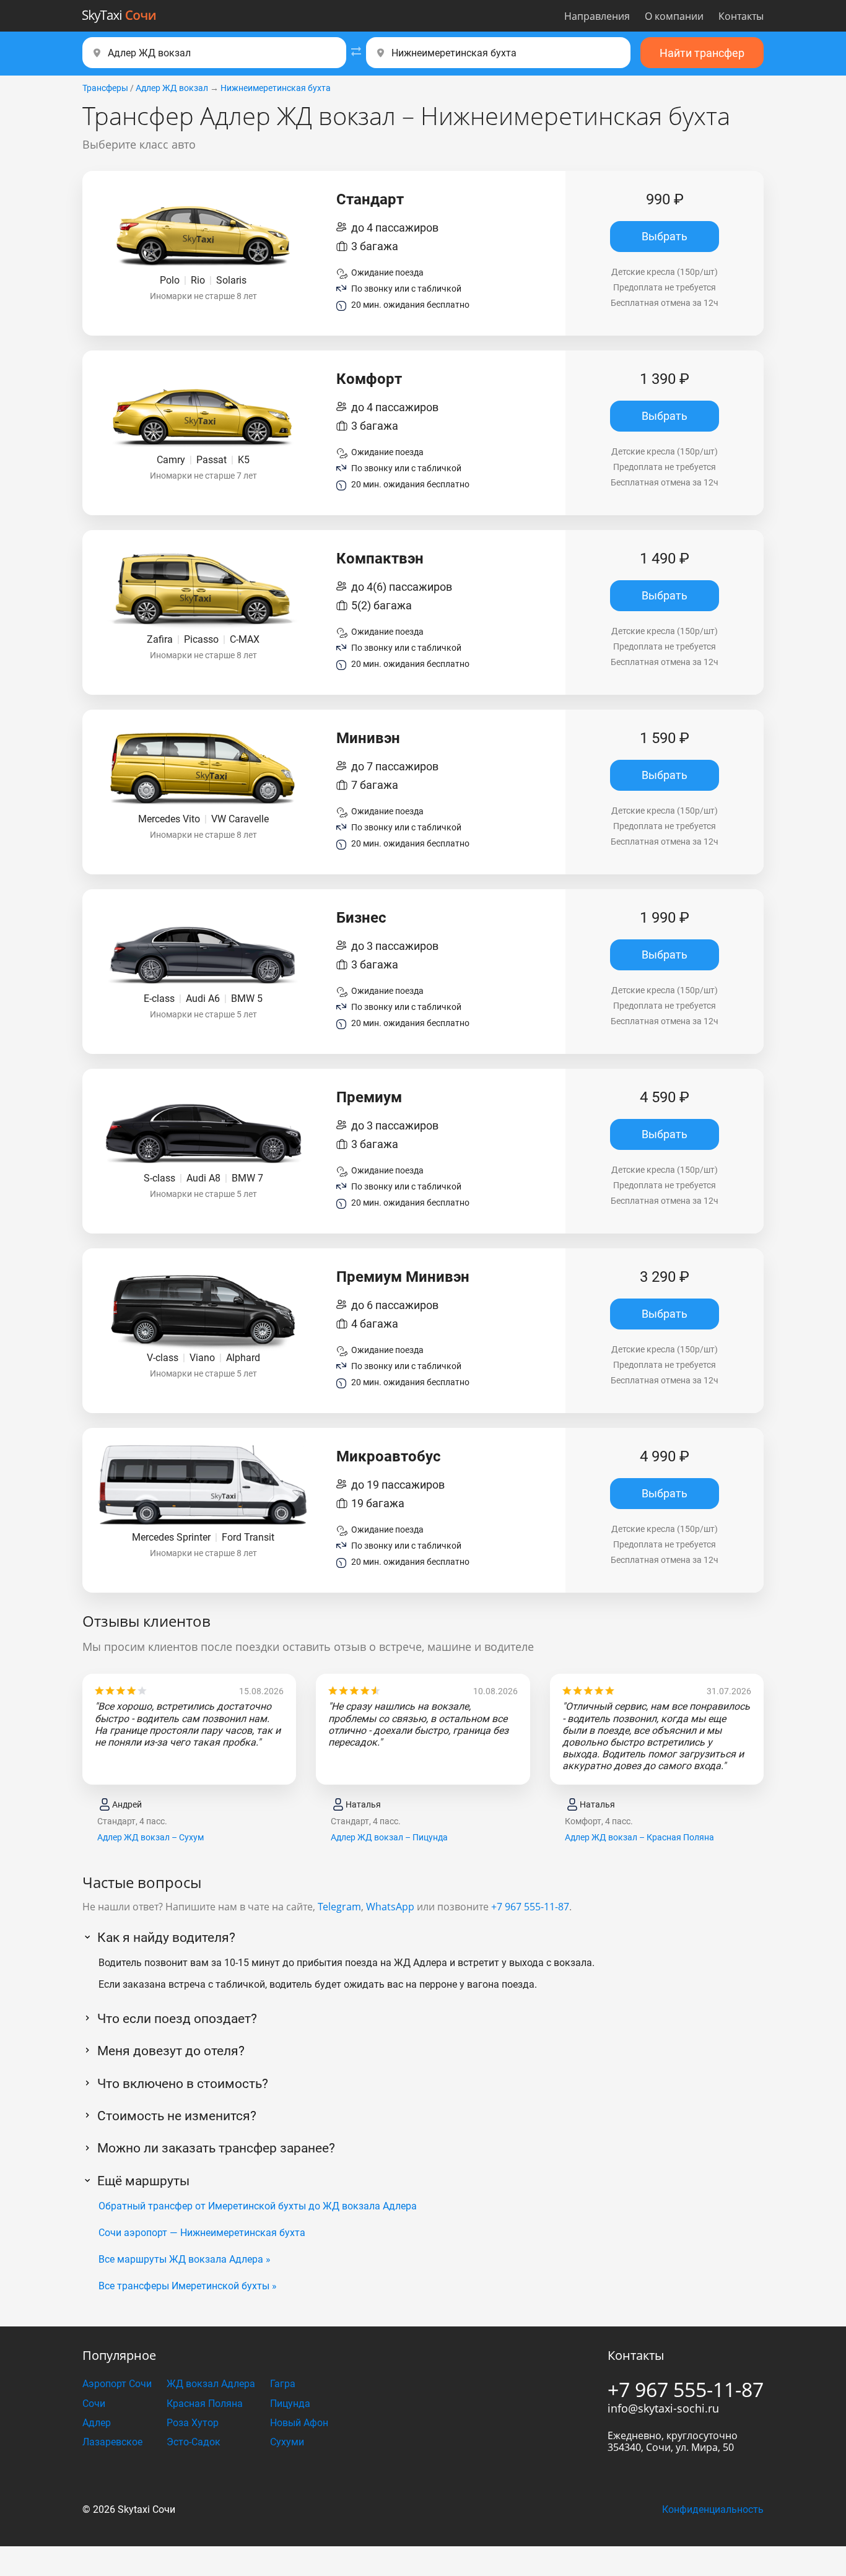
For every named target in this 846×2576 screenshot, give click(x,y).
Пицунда (290, 2404)
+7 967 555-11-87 (530, 1907)
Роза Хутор (193, 2423)
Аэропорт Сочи (117, 2384)
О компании (674, 16)
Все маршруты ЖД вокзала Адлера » (185, 2259)
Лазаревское (112, 2442)
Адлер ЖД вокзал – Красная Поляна (639, 1837)
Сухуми (287, 2442)
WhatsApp (390, 1907)
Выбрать (665, 236)
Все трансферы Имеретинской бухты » (188, 2286)
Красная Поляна (205, 2404)
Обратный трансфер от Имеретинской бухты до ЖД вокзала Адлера (258, 2206)
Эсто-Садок (194, 2442)
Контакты (741, 16)
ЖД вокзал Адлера (211, 2384)
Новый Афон (299, 2423)
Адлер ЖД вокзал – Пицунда (389, 1837)
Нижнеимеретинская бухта (276, 88)
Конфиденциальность (713, 2509)
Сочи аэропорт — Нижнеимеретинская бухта (202, 2233)
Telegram (339, 1907)
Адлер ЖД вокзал (172, 88)
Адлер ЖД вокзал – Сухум (150, 1837)
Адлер (97, 2423)
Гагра (283, 2384)
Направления (597, 16)
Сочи (94, 2404)
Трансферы (105, 88)
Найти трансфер (702, 53)
